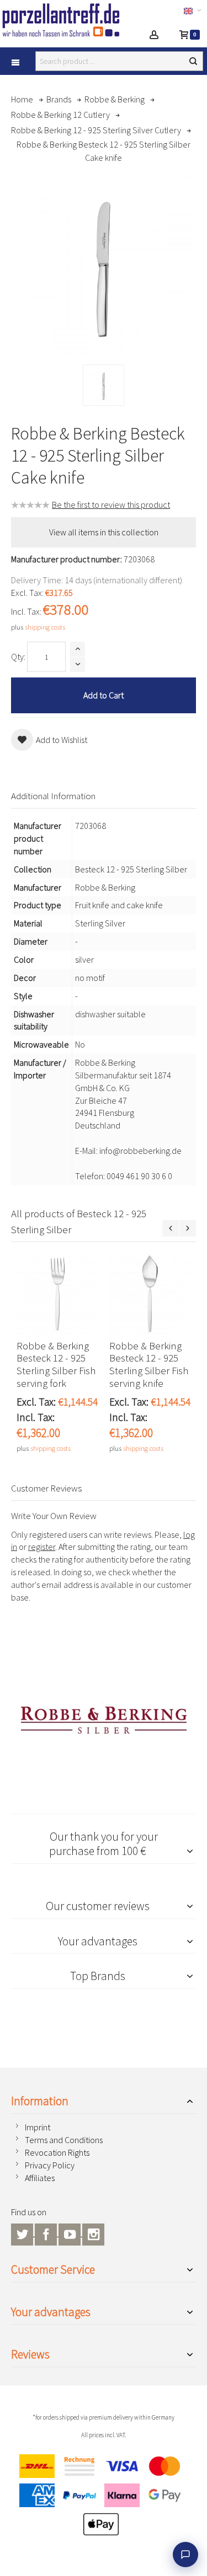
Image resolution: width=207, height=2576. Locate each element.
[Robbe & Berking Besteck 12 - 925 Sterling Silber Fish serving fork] (57, 1294)
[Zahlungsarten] (104, 2498)
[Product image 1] (104, 385)
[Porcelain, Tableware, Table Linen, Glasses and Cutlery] (62, 20)
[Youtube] (70, 2233)
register (42, 1547)
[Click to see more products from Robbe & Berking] (104, 1720)
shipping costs (45, 627)
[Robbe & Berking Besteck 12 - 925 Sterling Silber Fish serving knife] (150, 1294)
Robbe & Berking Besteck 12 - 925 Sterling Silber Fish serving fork (56, 1365)
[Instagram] (93, 2233)
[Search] (193, 61)
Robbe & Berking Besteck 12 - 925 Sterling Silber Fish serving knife (149, 1365)
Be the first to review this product (111, 505)
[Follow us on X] (23, 2233)
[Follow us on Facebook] (47, 2233)
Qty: (18, 657)
